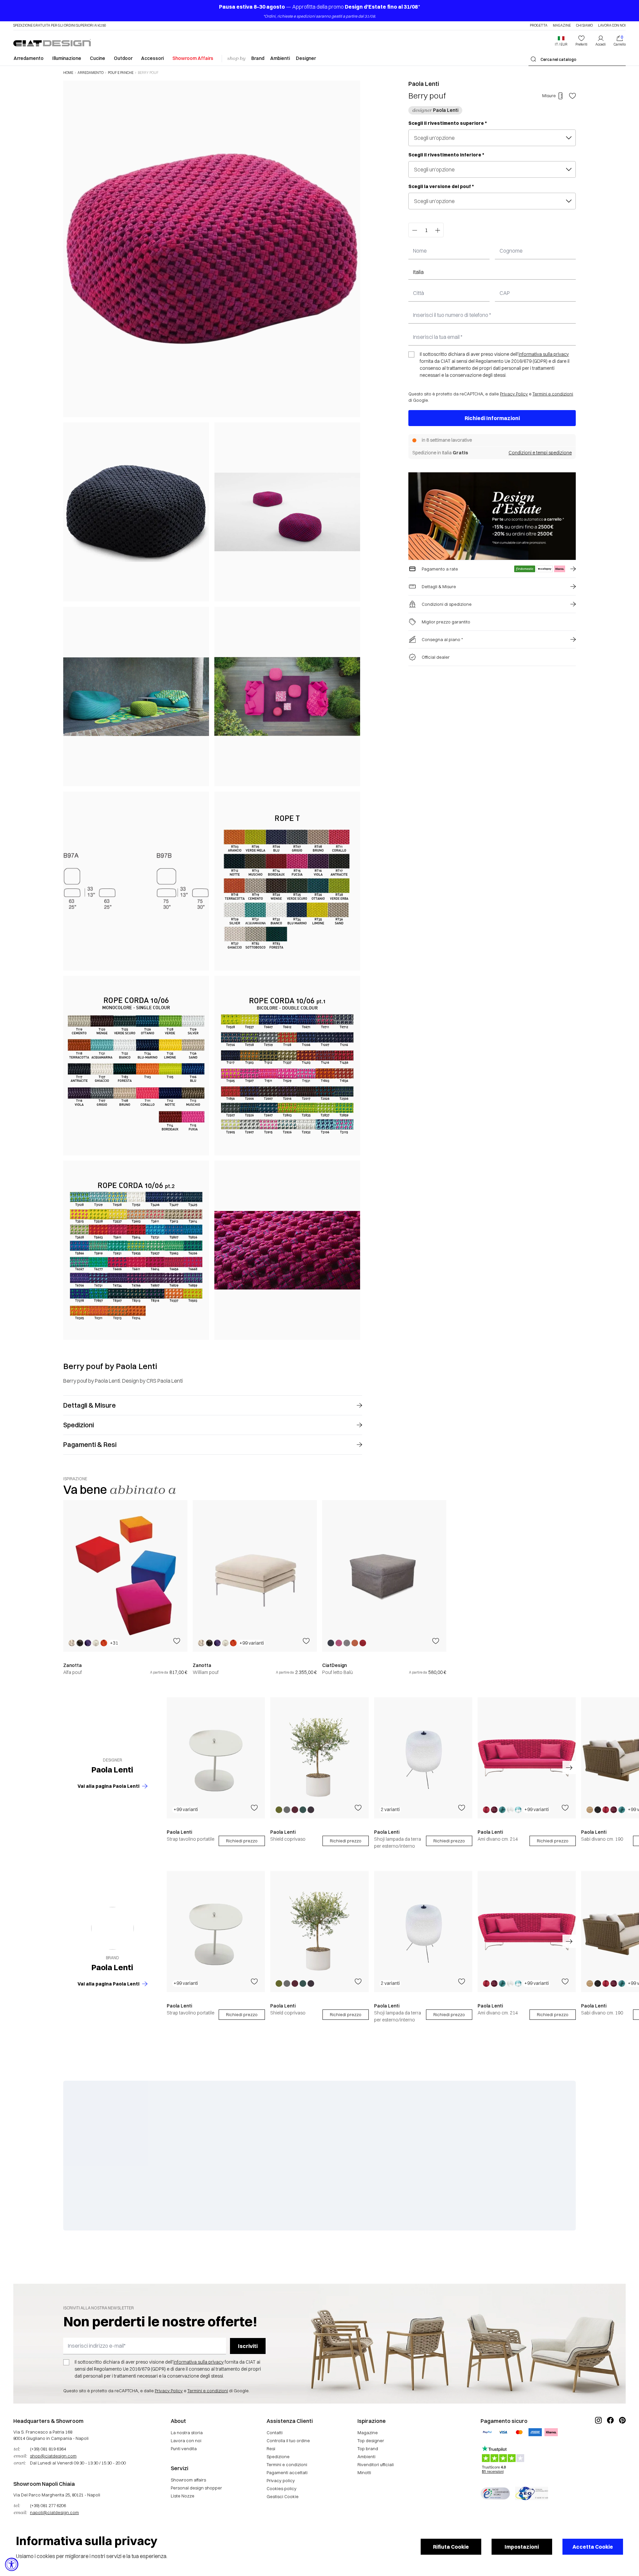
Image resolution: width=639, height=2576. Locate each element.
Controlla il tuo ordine (288, 2441)
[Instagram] (598, 2443)
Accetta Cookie (593, 2547)
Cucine (98, 58)
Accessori (152, 58)
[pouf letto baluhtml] (384, 1576)
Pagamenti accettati (287, 2472)
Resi (271, 2449)
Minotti (364, 2472)
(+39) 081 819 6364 (48, 2449)
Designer (306, 58)
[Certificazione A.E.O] (532, 2493)
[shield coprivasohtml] (319, 1758)
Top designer (371, 2441)
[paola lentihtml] (112, 1928)
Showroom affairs (188, 2480)
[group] (125, 1588)
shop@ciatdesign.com (53, 2456)
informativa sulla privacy (544, 354)
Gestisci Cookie (283, 2496)
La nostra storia (187, 2433)
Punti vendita (184, 2449)
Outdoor (123, 58)
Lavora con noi (612, 26)
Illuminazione (67, 58)
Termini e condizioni (553, 394)
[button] (561, 41)
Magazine (562, 26)
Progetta (539, 26)
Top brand (368, 2449)
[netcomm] (495, 2493)
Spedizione (278, 2457)
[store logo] (52, 43)
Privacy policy (281, 2480)
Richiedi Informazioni (492, 418)
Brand (258, 58)
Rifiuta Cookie (451, 2547)
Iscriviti (248, 2346)
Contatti (275, 2433)
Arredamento (29, 58)
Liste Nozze (183, 2496)
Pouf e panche (121, 73)
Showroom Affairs (193, 58)
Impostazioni (522, 2547)
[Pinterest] (622, 2443)
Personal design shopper (196, 2488)
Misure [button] (549, 96)
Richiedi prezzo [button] (242, 1841)
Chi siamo (584, 26)
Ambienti (280, 58)
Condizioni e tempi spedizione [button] (540, 453)
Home (68, 73)
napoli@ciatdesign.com (54, 2512)
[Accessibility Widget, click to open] (12, 2564)
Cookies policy (282, 2488)
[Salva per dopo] (572, 96)
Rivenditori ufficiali (376, 2464)
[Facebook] (610, 2443)
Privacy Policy (514, 394)
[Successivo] (353, 710)
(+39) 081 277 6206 (48, 2505)
